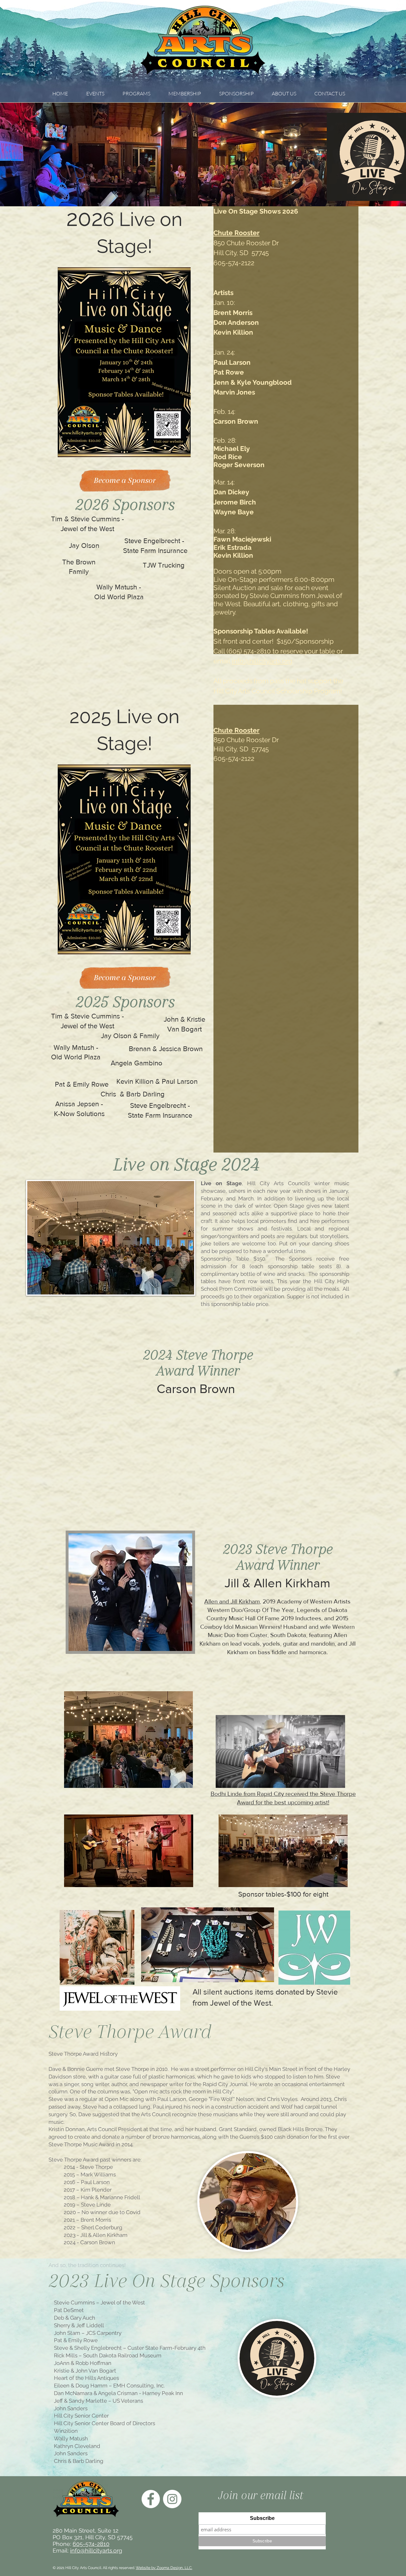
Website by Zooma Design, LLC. (164, 2568)
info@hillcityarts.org (262, 661)
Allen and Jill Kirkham (232, 1601)
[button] (100, 93)
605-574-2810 (91, 2544)
